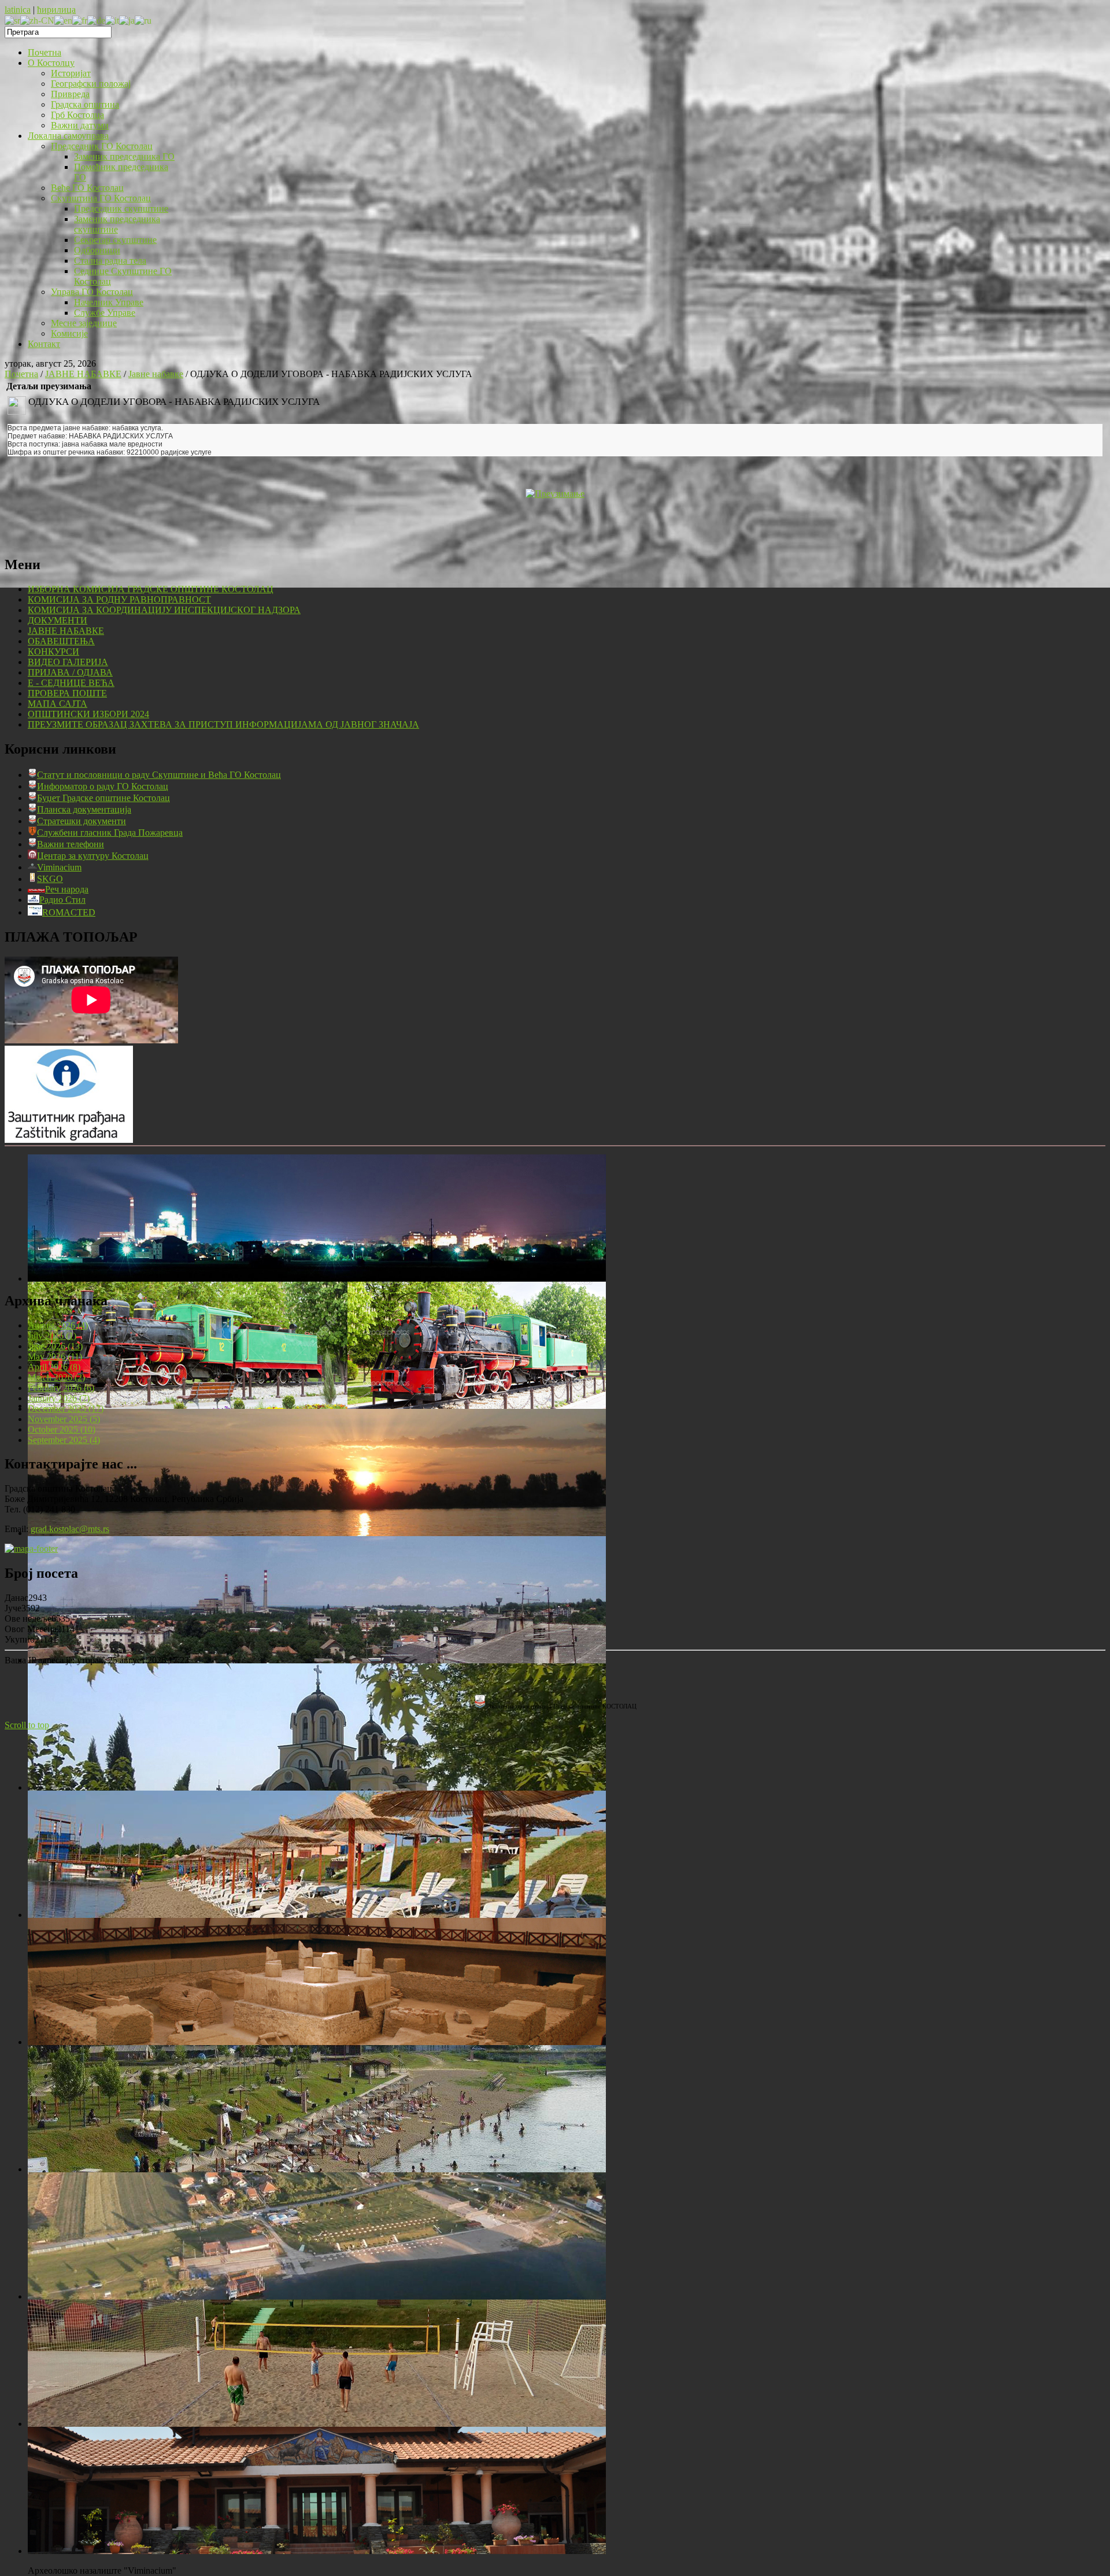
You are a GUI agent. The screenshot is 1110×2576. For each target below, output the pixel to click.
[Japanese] (127, 20)
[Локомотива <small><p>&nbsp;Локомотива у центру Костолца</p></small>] (317, 1406)
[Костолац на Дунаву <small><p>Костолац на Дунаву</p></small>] (317, 1533)
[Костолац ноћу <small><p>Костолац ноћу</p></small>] (317, 1278)
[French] (80, 20)
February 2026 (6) (61, 1388)
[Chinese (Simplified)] (37, 20)
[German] (96, 20)
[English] (63, 20)
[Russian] (143, 20)
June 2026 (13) (55, 1346)
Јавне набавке (156, 374)
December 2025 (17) (66, 1409)
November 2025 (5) (64, 1419)
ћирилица (56, 10)
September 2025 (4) (64, 1440)
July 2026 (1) (52, 1336)
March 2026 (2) (56, 1377)
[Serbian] (12, 20)
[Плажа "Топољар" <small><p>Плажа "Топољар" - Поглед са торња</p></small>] (317, 2169)
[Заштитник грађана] (69, 1140)
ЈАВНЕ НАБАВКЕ (83, 374)
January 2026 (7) (59, 1398)
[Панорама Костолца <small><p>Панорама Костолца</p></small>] (317, 1660)
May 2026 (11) (55, 1357)
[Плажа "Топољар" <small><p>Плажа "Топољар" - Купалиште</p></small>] (317, 1915)
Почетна (21, 374)
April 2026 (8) (54, 1367)
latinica (18, 10)
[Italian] (112, 20)
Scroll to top (27, 1725)
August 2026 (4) (58, 1325)
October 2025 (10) (62, 1429)
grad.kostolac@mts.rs (70, 1529)
